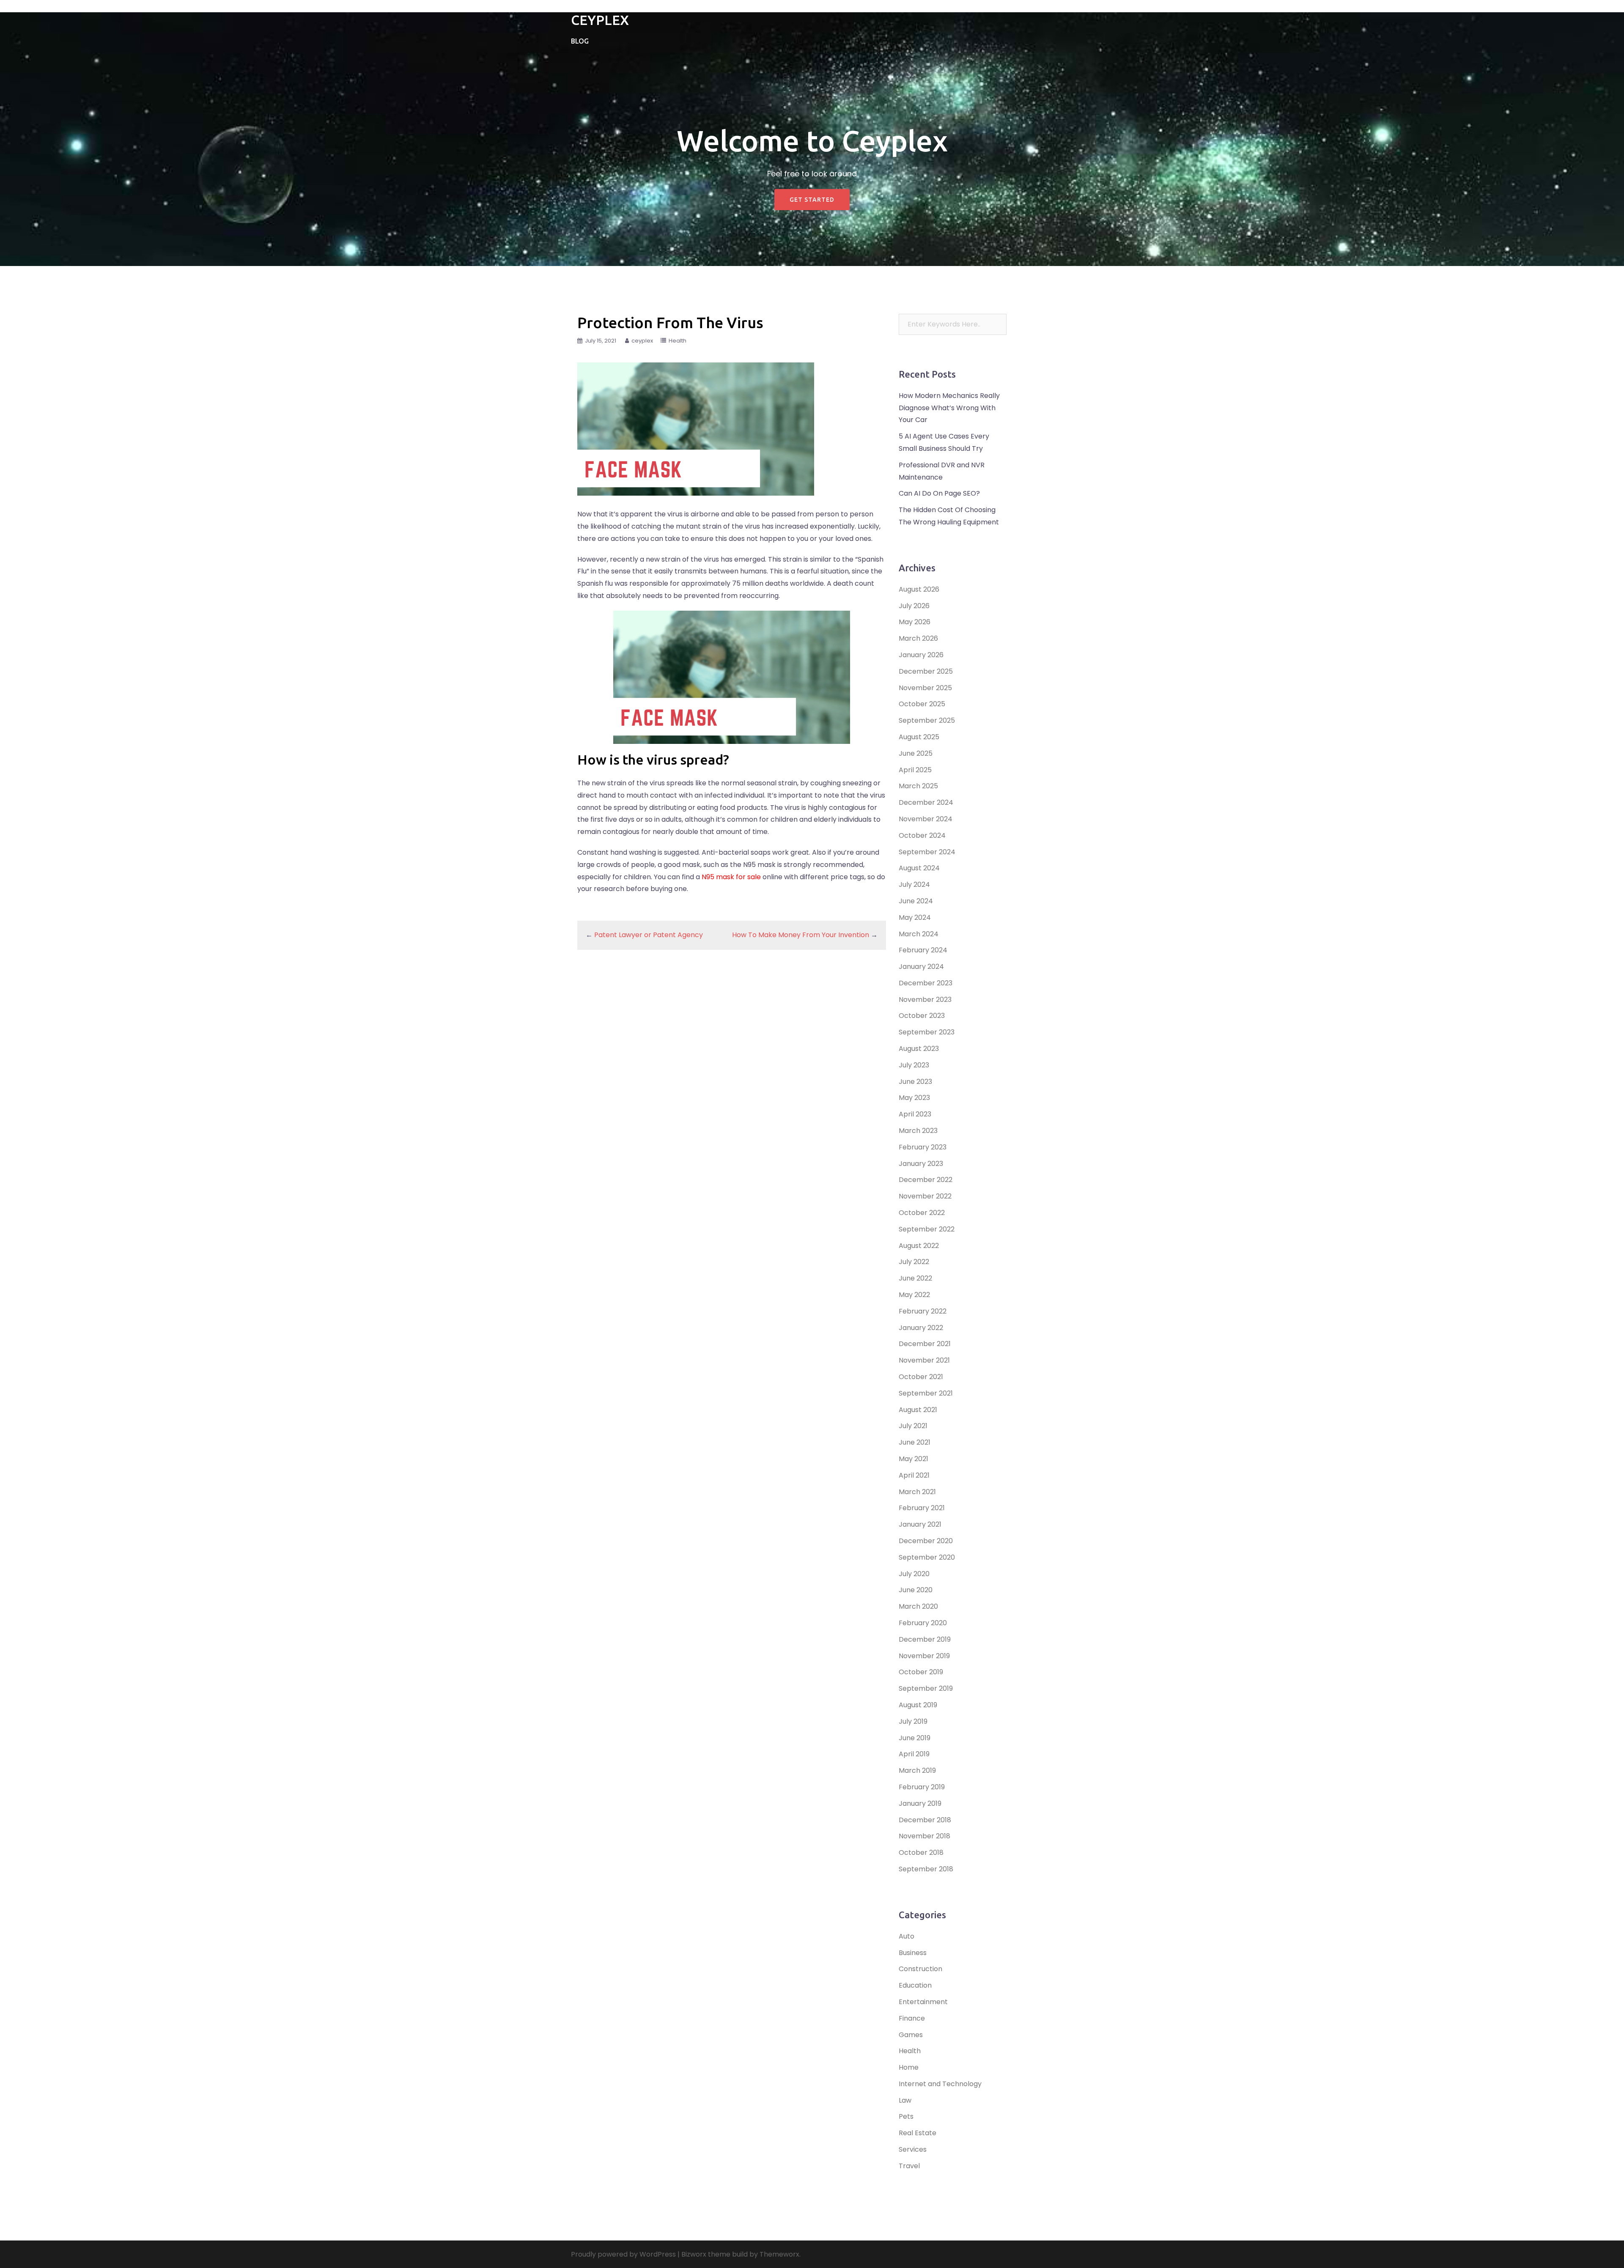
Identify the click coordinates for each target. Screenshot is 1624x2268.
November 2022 (925, 1196)
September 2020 (927, 1557)
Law (905, 2100)
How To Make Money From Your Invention (801, 935)
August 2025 (919, 737)
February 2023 (923, 1147)
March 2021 (917, 1492)
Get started (812, 200)
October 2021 (921, 1377)
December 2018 (925, 1820)
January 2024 (921, 967)
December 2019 (925, 1639)
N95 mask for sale (731, 877)
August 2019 (918, 1705)
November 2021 (924, 1360)
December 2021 (925, 1344)
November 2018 (924, 1836)
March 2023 (918, 1131)
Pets (906, 2116)
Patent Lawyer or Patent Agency (649, 935)
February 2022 (923, 1311)
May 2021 (913, 1459)
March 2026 (918, 638)
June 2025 (916, 753)
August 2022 (919, 1246)
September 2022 (927, 1229)
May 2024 (915, 917)
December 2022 (926, 1180)
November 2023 (925, 1000)
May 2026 (915, 622)
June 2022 (915, 1278)
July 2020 (914, 1574)
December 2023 (926, 983)
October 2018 (921, 1853)
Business (913, 1953)
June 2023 (915, 1082)
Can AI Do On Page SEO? (939, 493)
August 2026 (919, 589)
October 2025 (922, 704)
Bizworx (694, 2254)
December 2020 (926, 1541)
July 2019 (913, 1721)
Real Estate (918, 2133)
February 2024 (923, 950)
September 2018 (926, 1869)
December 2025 (926, 671)
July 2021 (913, 1426)
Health (678, 341)
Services (913, 2149)
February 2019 (922, 1787)
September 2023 (927, 1032)
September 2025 (927, 720)
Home (909, 2067)
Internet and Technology (940, 2084)
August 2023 (919, 1049)
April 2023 (915, 1114)
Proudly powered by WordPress (623, 2254)
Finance (912, 2018)
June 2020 (916, 1590)
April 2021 (914, 1475)
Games (911, 2035)
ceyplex (642, 341)
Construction (920, 1969)
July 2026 (914, 606)
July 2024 (914, 884)
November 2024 (926, 819)
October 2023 (922, 1016)
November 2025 (925, 688)
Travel (909, 2166)
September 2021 (926, 1393)
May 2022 (914, 1295)
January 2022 (921, 1328)
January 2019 (920, 1803)
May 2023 (914, 1098)
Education (915, 1985)
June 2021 (915, 1442)
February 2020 (923, 1623)
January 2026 (921, 655)
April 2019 (914, 1754)
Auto (907, 1936)
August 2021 (918, 1410)
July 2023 (914, 1065)
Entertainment (923, 2002)
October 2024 (922, 835)
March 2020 (918, 1606)
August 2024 (919, 868)
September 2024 (927, 852)
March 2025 (918, 786)
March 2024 (919, 934)
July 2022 (914, 1262)
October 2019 (921, 1672)
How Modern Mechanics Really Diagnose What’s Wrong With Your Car (949, 408)
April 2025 (915, 770)
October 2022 (922, 1213)
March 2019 (917, 1770)
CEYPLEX (600, 20)
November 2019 (924, 1656)
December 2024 (926, 802)
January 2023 (921, 1164)
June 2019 (915, 1738)
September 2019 (926, 1688)
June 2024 (916, 901)
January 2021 (920, 1524)
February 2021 (922, 1508)
